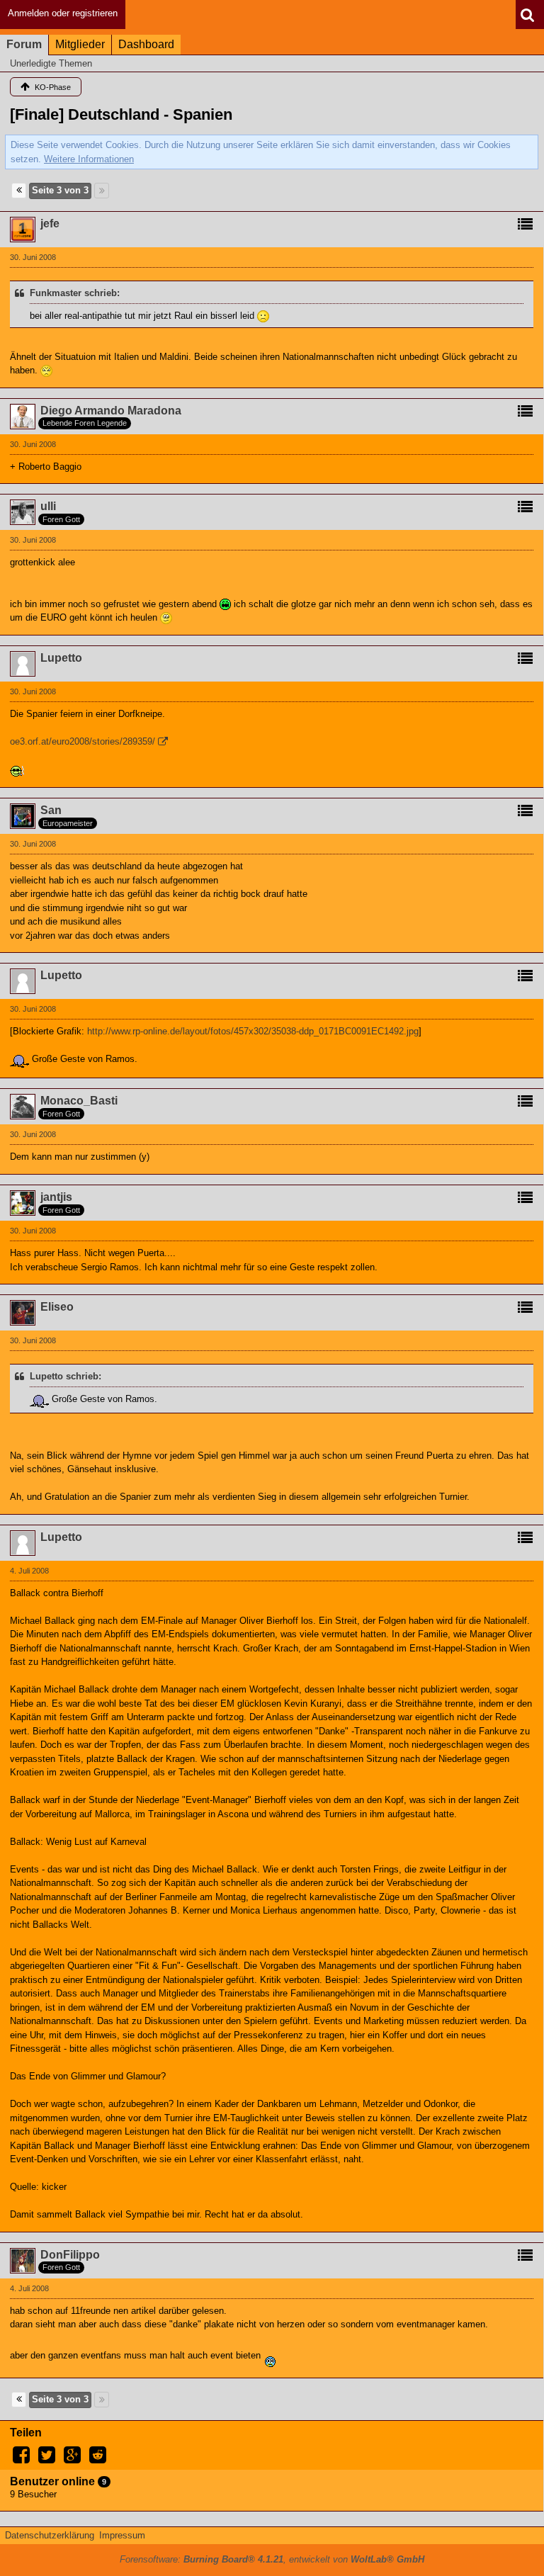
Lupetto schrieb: (66, 1376)
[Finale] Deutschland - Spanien (121, 114)
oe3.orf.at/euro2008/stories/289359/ (83, 741)
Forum (24, 44)
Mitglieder (80, 44)
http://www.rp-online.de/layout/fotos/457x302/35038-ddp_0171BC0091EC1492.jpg (253, 1031)
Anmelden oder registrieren (63, 13)
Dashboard (146, 44)
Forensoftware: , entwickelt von (272, 2559)
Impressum (122, 2535)
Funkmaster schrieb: (75, 293)
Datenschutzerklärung (50, 2535)
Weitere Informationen (89, 159)
